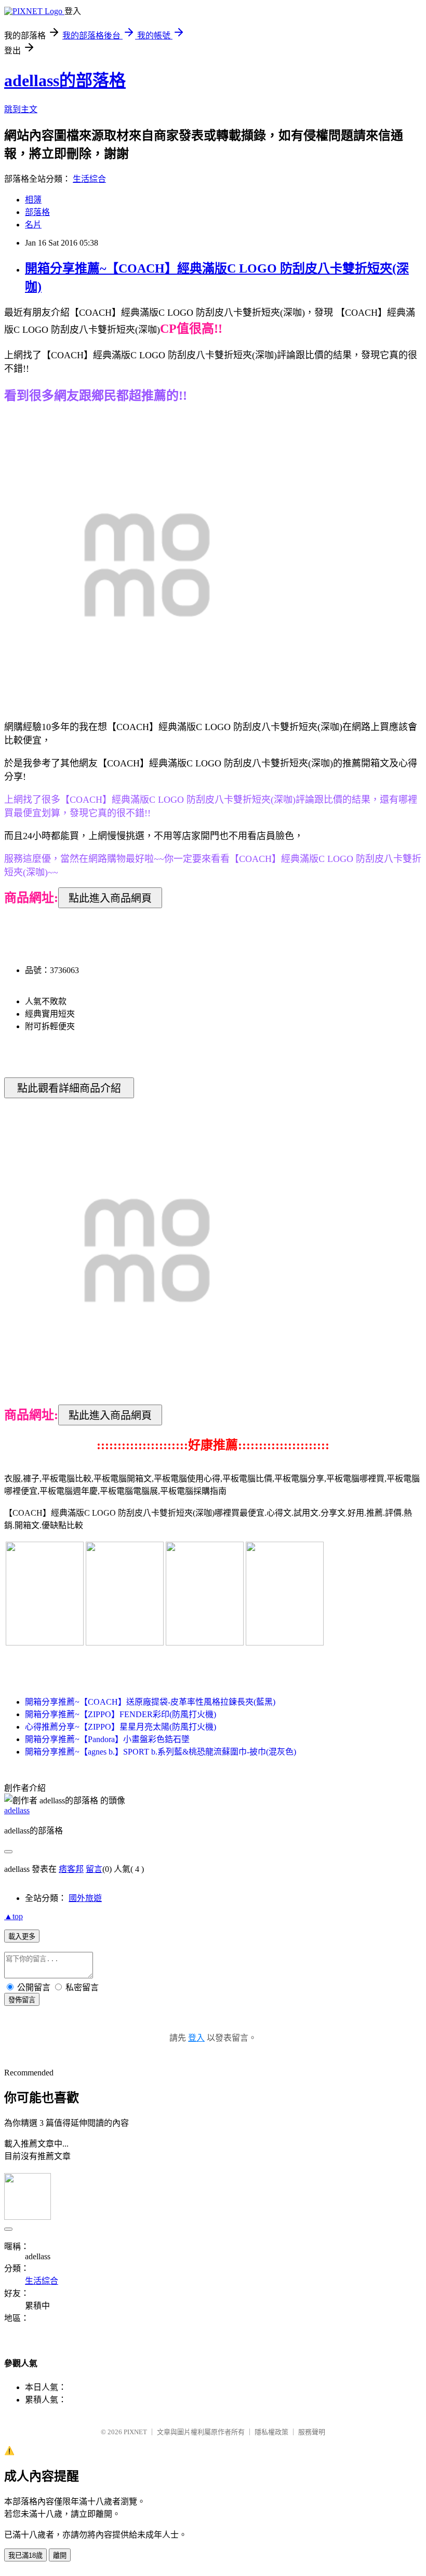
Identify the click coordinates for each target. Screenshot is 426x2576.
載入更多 (22, 1937)
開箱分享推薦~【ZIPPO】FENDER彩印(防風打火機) (121, 1714)
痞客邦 (71, 1869)
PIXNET (135, 2432)
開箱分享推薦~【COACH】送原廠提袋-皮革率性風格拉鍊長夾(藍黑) (150, 1702)
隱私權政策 (271, 2432)
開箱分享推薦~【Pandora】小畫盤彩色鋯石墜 (107, 1739)
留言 (94, 1869)
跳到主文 (21, 109)
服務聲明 (312, 2432)
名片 (33, 225)
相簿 (33, 200)
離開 (60, 2555)
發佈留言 (22, 2000)
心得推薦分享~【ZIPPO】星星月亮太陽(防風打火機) (121, 1727)
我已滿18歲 (25, 2555)
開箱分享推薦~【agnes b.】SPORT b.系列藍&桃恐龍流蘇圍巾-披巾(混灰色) (161, 1752)
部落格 (37, 212)
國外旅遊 (85, 1898)
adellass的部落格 (65, 80)
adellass (17, 1810)
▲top (14, 1916)
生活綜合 (89, 179)
